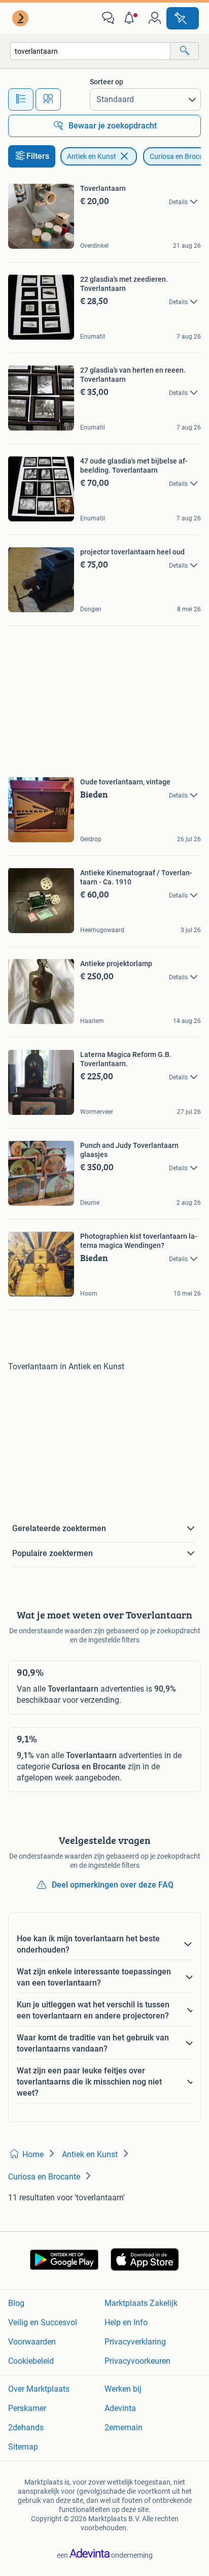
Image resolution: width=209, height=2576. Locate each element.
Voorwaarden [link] (32, 2342)
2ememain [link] (124, 2428)
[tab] (21, 100)
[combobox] (90, 51)
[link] (21, 18)
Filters (38, 156)
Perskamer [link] (27, 2408)
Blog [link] (16, 2303)
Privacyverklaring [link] (135, 2342)
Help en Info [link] (126, 2322)
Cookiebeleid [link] (31, 2361)
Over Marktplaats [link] (39, 2389)
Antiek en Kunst (92, 156)
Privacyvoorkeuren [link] (137, 2361)
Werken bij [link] (123, 2389)
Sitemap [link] (23, 2447)
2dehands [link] (26, 2428)
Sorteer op (107, 82)
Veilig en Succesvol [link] (43, 2322)
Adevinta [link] (120, 2408)
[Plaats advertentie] (183, 18)
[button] (131, 18)
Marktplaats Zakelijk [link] (141, 2303)
